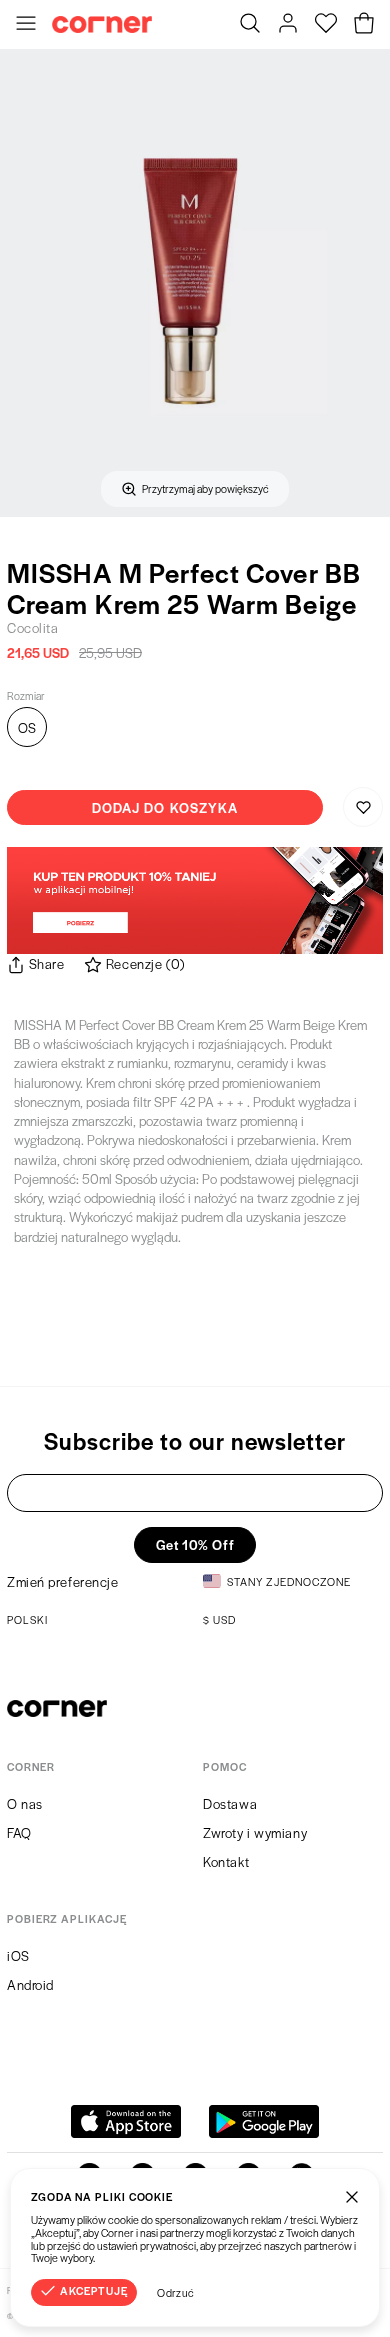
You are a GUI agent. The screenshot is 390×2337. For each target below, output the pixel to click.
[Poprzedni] (21, 283)
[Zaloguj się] (288, 25)
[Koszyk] (364, 25)
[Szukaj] (250, 25)
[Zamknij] (352, 2196)
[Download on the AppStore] (126, 2121)
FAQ (19, 1832)
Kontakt (226, 1861)
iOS (18, 1955)
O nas (25, 1803)
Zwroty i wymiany (255, 1832)
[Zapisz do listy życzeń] (363, 807)
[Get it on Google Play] (264, 2121)
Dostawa (230, 1803)
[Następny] (368, 283)
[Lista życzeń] (326, 25)
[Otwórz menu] (26, 25)
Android (30, 1984)
